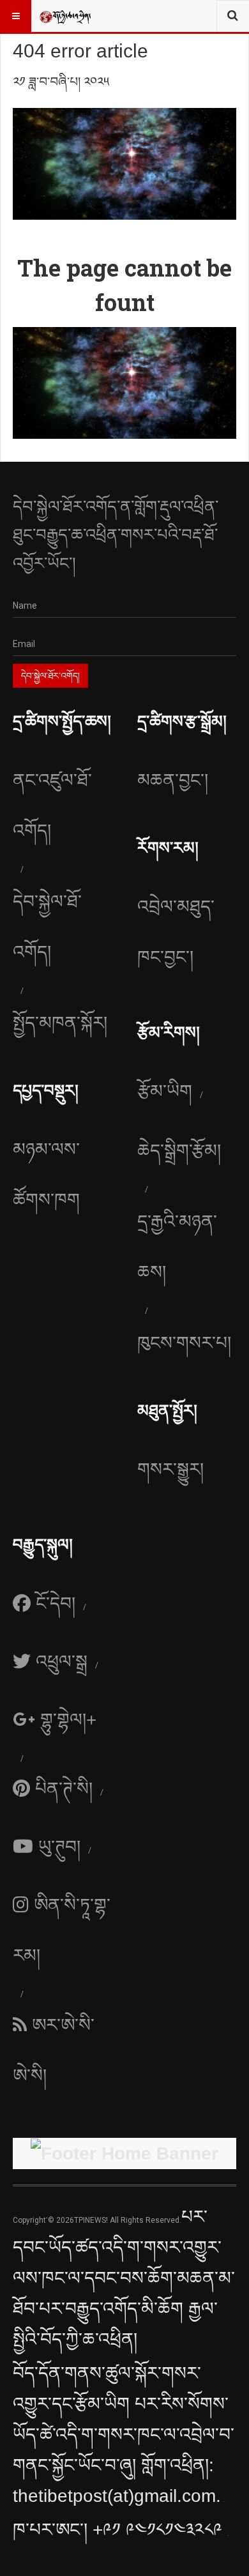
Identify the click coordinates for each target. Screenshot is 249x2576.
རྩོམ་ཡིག (165, 1091)
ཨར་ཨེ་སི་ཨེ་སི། (54, 2050)
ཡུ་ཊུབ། (59, 1847)
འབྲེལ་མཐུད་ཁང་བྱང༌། (176, 932)
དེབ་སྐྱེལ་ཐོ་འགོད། (47, 927)
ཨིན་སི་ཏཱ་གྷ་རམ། (62, 1930)
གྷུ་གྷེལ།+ (68, 1720)
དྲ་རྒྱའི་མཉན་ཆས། (177, 1247)
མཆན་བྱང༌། (173, 780)
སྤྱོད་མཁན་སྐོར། (60, 1023)
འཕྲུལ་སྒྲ (62, 1662)
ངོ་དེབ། (56, 1604)
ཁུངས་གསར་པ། (184, 1343)
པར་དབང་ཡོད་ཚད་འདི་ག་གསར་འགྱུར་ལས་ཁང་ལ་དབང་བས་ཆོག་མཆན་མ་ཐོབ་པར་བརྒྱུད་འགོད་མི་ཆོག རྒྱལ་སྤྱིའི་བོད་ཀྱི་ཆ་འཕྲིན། (124, 2278)
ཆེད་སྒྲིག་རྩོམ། (179, 1151)
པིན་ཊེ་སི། (64, 1789)
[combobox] (233, 16)
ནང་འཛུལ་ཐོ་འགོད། (52, 805)
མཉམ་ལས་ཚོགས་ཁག (46, 1175)
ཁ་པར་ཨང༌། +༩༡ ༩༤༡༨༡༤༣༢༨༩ (120, 2530)
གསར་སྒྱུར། (170, 1469)
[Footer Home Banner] (124, 2154)
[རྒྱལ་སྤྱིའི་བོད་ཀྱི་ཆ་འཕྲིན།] (65, 16)
